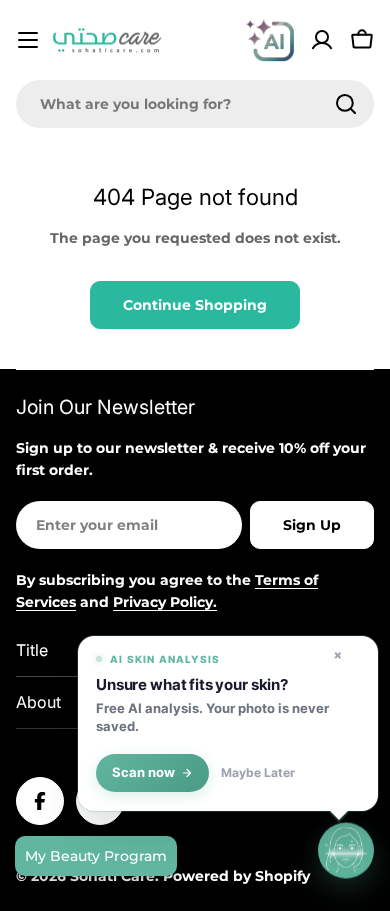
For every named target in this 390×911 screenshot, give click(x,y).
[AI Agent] (270, 40)
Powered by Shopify (236, 876)
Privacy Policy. (165, 602)
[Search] (346, 104)
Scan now (143, 772)
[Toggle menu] (28, 40)
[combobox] (195, 104)
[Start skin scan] (346, 851)
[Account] (322, 40)
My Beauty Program (96, 856)
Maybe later (258, 773)
